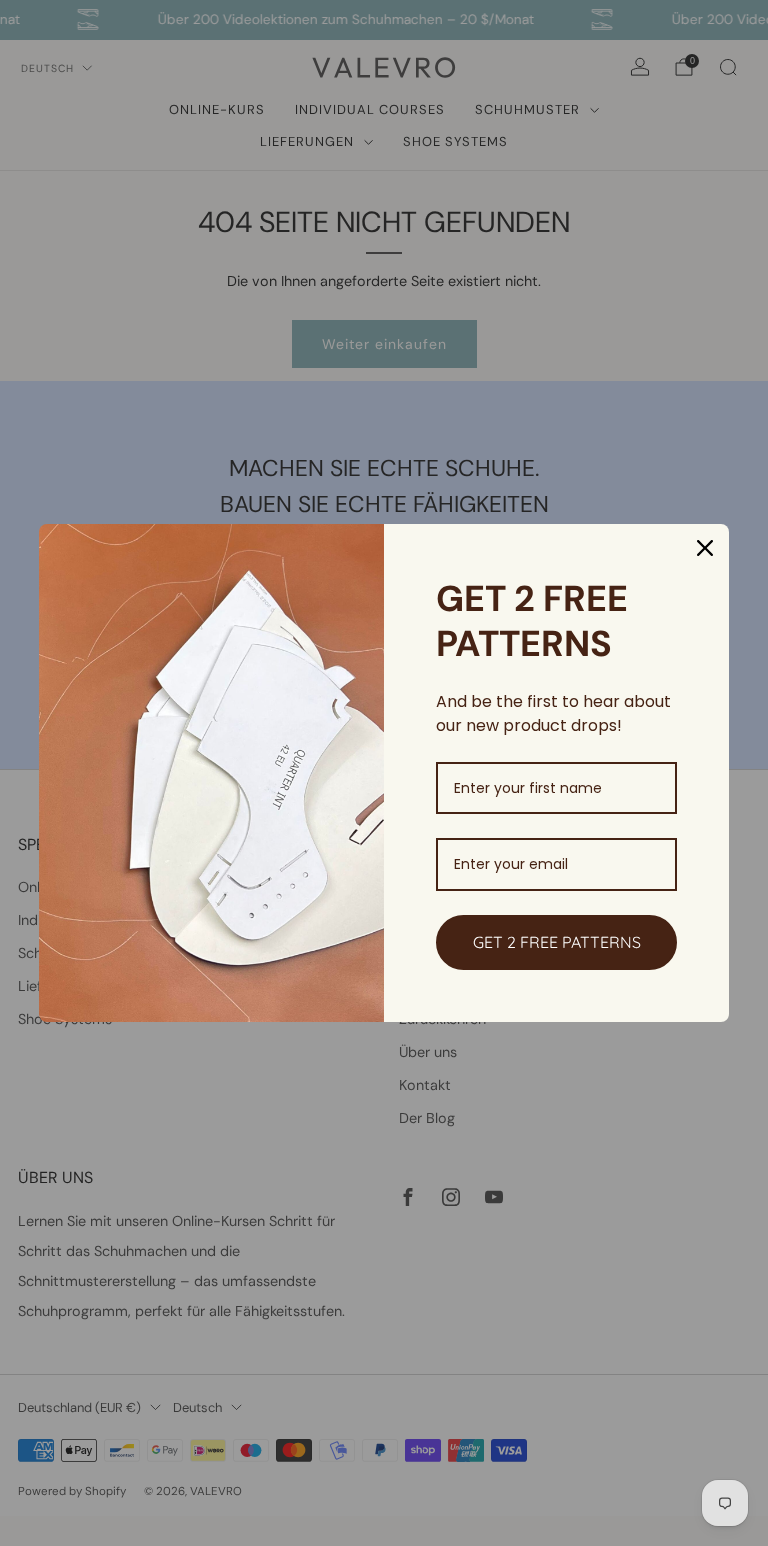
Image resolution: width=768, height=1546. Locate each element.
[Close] (705, 548)
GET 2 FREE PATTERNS (557, 942)
